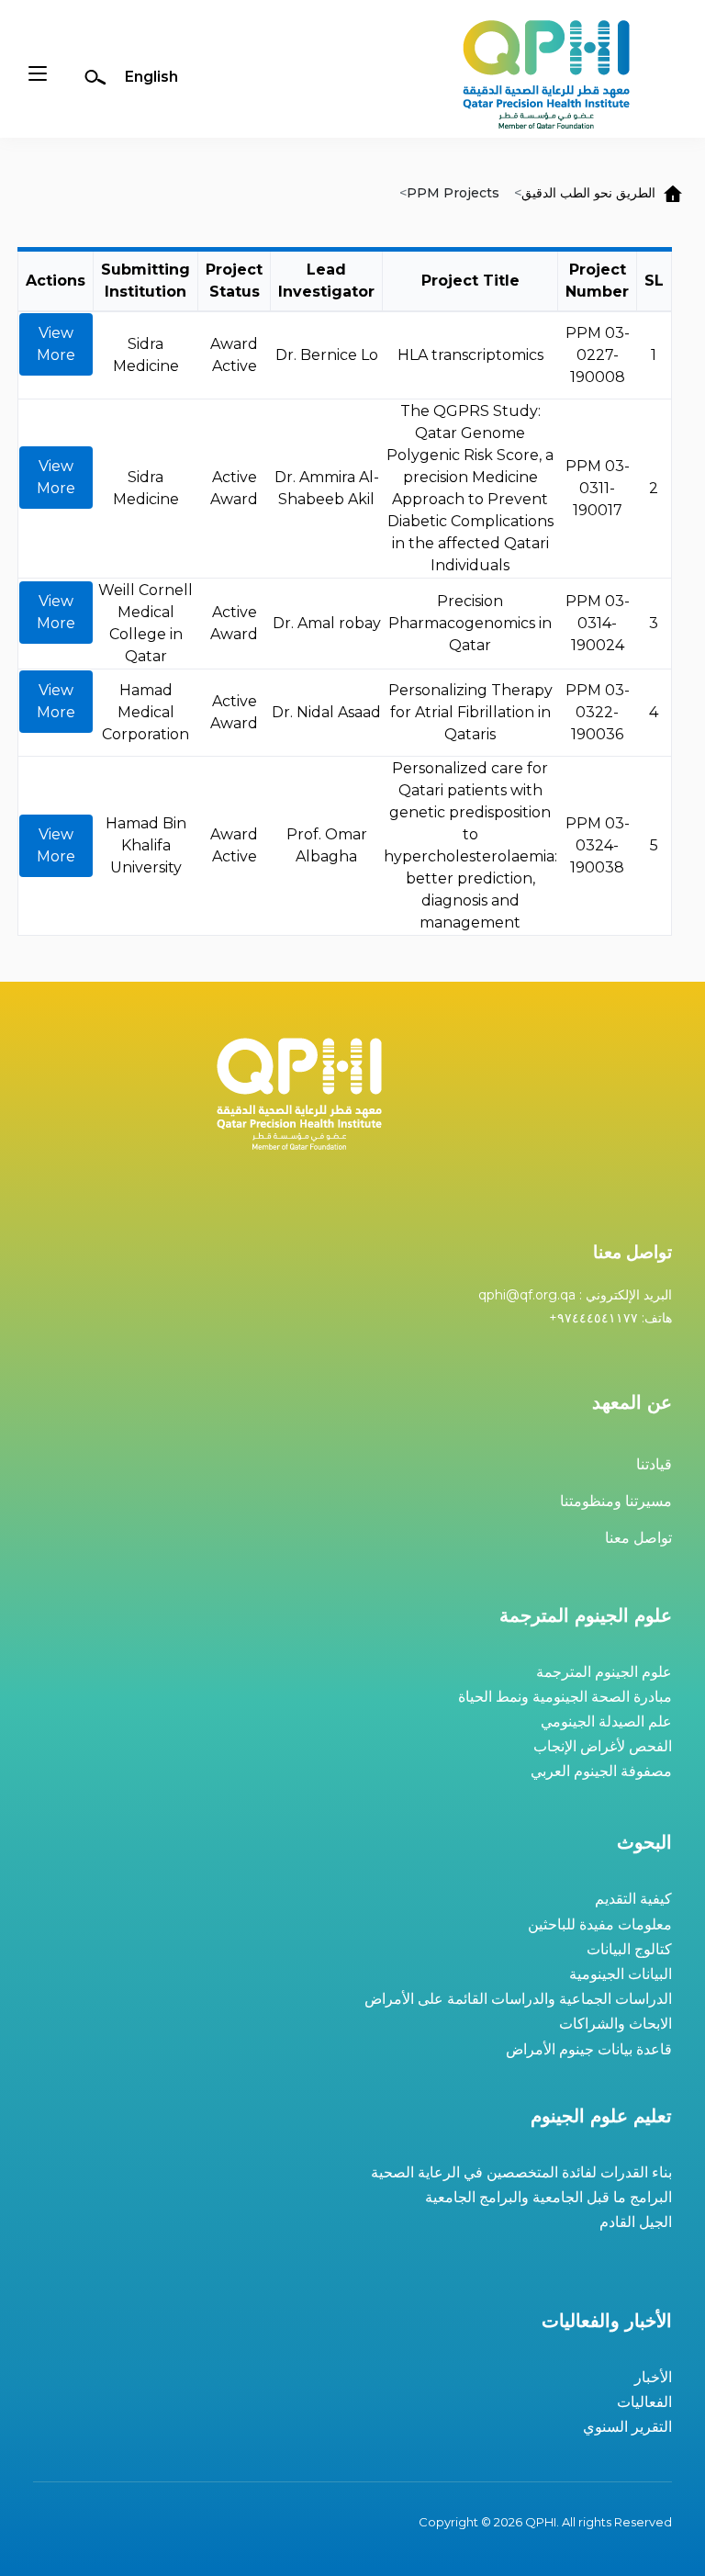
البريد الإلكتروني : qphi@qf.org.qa (575, 1295)
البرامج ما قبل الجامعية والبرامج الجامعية (548, 2197)
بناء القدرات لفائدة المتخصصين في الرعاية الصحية (521, 2172)
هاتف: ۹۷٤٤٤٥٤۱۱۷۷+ (610, 1318)
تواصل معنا (638, 1538)
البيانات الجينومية (621, 1974)
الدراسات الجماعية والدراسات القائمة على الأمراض (518, 1999)
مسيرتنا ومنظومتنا (616, 1501)
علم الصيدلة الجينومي (606, 1721)
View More (56, 344)
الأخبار (653, 2377)
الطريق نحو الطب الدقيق (588, 193)
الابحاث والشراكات (615, 2024)
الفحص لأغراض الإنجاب (603, 1746)
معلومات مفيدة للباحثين (600, 1924)
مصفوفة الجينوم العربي (601, 1771)
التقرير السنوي (627, 2427)
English (151, 77)
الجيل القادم (636, 2222)
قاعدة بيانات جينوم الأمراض (589, 2049)
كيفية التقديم (633, 1899)
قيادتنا (654, 1464)
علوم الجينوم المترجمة (604, 1672)
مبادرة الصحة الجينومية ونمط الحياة (565, 1697)
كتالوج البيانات (629, 1949)
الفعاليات (644, 2402)
